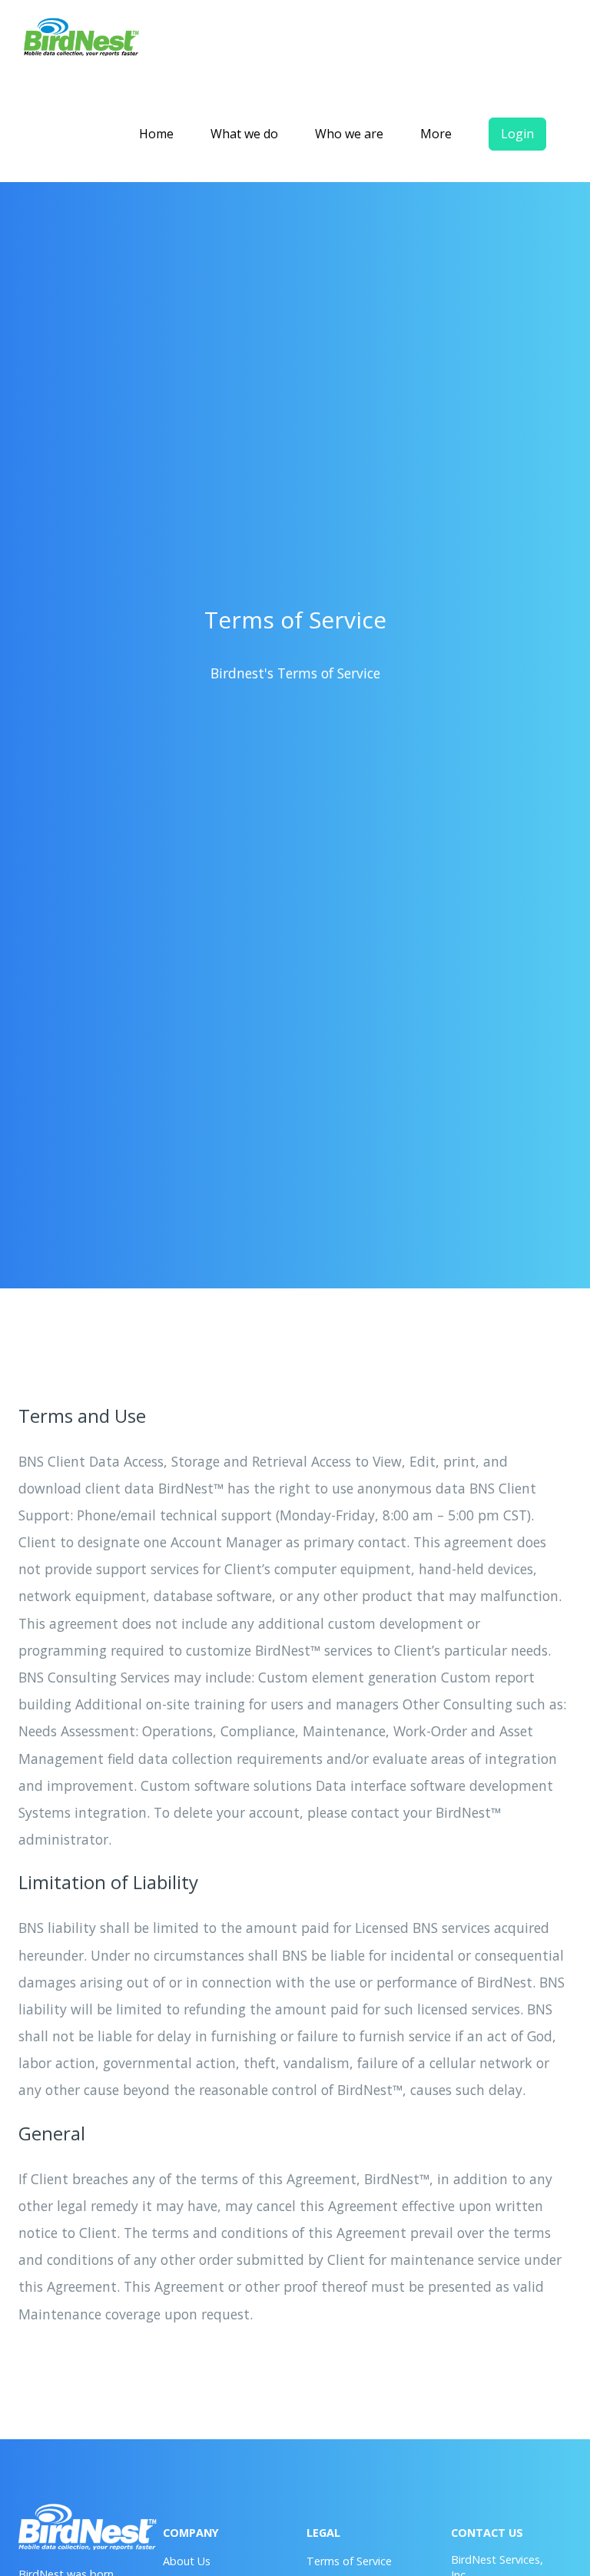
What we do (244, 134)
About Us (187, 2561)
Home (156, 134)
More (436, 134)
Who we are (349, 134)
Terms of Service (349, 2561)
